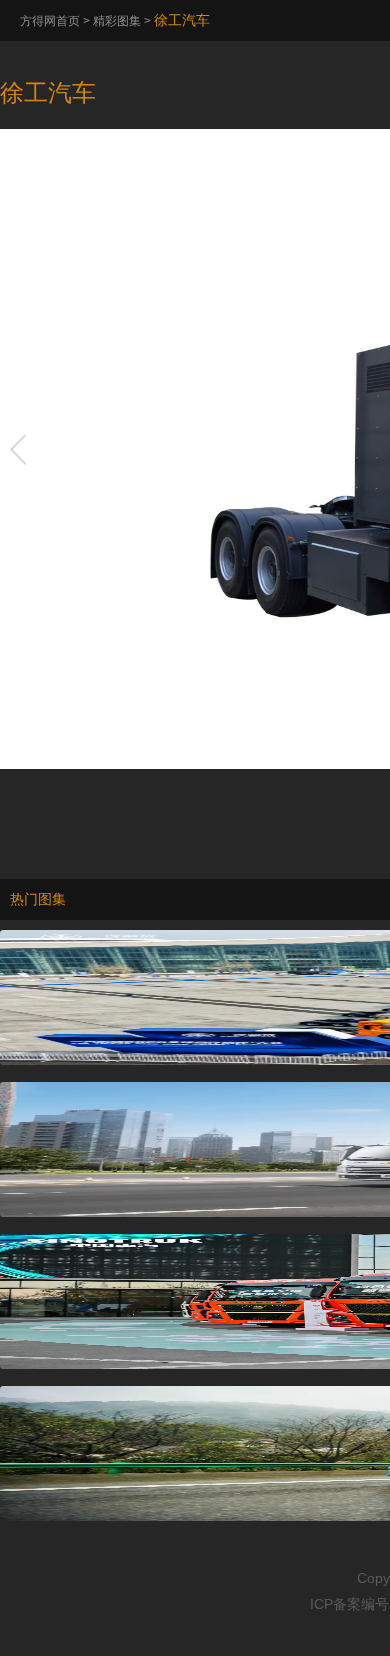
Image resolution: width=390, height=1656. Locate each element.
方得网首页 (50, 21)
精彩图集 (117, 21)
